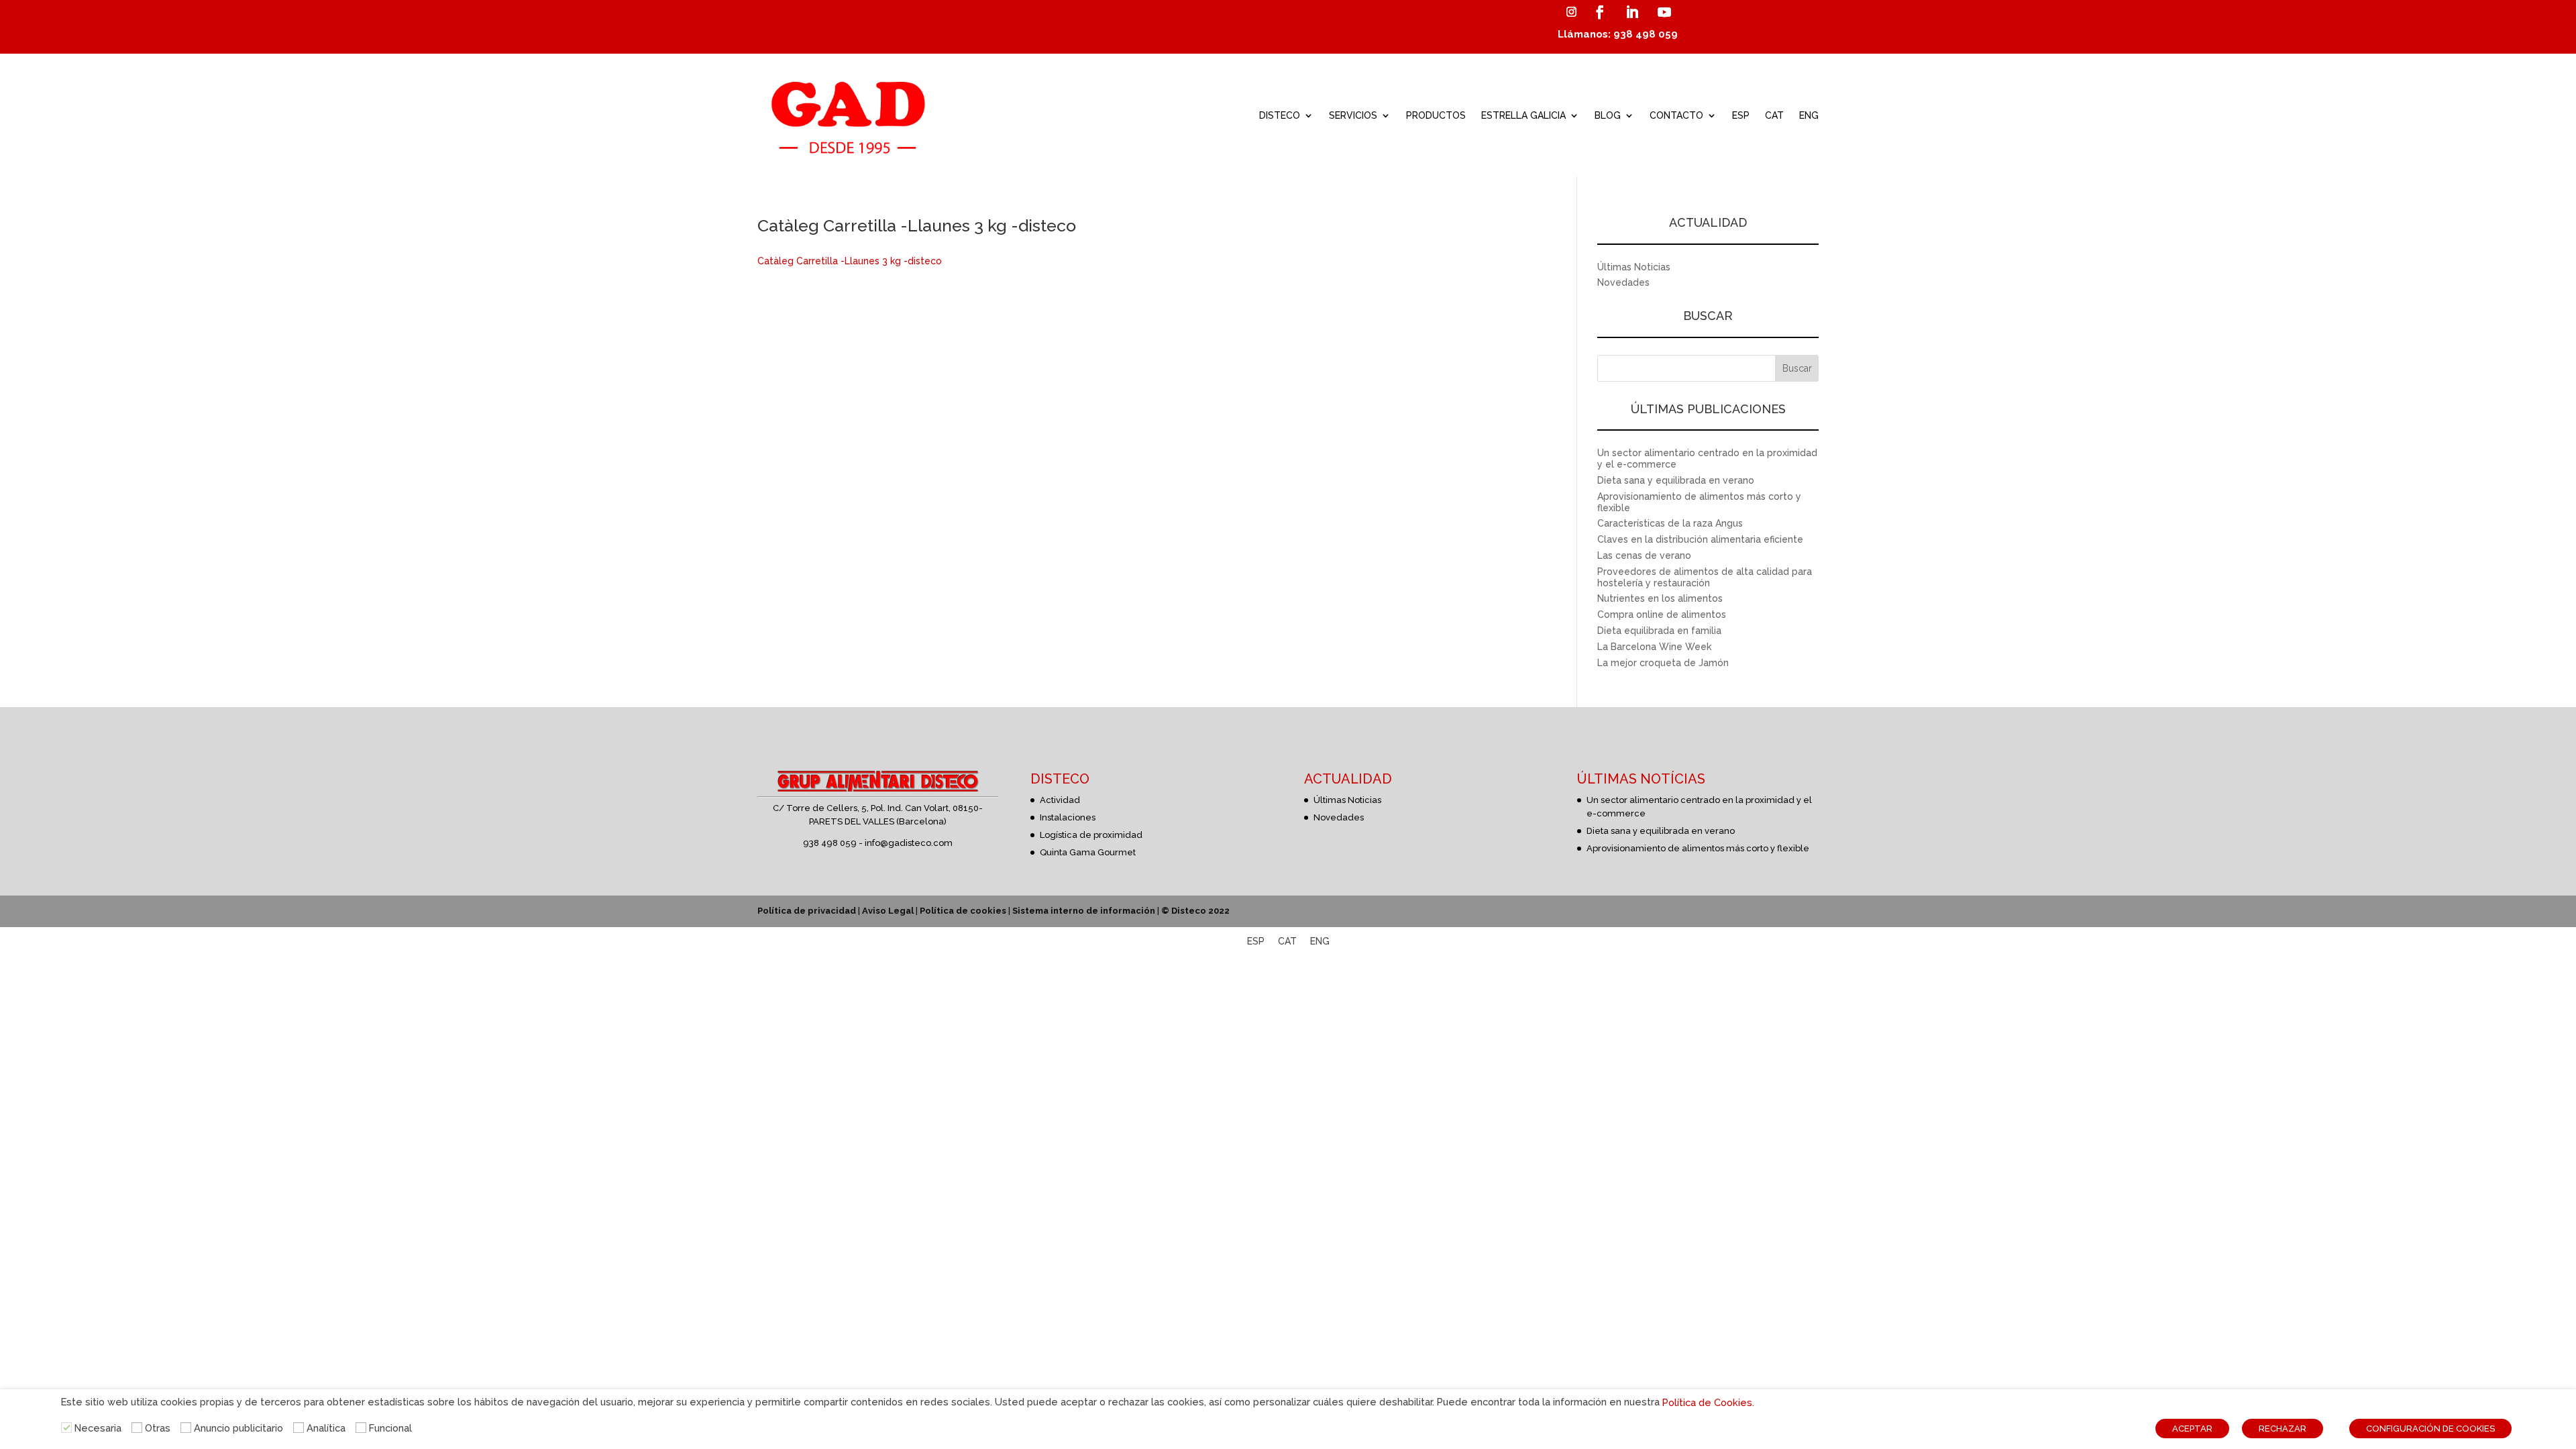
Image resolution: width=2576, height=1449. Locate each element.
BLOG (1608, 115)
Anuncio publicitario (238, 1428)
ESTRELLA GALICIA (1523, 115)
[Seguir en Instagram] (1571, 12)
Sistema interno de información (1084, 911)
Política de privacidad (807, 911)
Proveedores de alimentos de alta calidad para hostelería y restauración (1705, 577)
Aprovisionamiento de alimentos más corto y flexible (1698, 848)
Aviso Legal (888, 911)
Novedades (1623, 282)
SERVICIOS (1353, 115)
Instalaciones (1068, 817)
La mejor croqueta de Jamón (1663, 663)
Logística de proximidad (1091, 835)
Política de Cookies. (1708, 1402)
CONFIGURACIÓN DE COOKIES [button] (2430, 1429)
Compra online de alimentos (1662, 614)
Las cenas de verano (1644, 555)
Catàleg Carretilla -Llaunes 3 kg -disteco (850, 261)
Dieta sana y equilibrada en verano (1676, 480)
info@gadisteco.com (909, 843)
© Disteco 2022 (1195, 911)
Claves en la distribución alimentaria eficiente (1700, 539)
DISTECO (1280, 115)
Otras (158, 1428)
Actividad (1060, 800)
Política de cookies (963, 911)
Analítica (326, 1428)
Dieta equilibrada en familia (1659, 631)
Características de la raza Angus (1670, 523)
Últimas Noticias (1634, 267)
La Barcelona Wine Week (1654, 647)
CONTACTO (1676, 115)
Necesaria (98, 1428)
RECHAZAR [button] (2283, 1429)
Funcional (390, 1428)
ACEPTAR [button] (2192, 1429)
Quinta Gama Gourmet (1088, 852)
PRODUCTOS (1436, 115)
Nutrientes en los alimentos (1660, 598)
